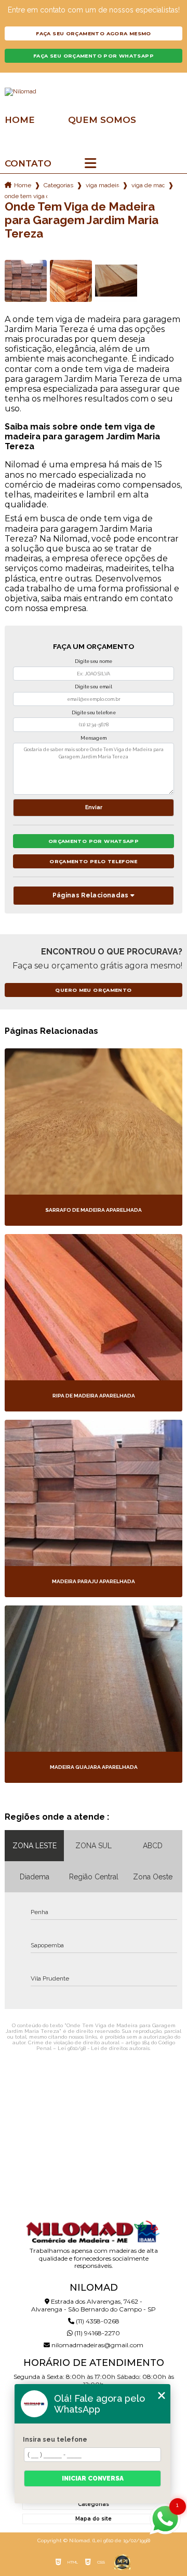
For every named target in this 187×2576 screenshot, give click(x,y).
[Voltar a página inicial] (94, 92)
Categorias (58, 185)
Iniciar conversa (93, 2478)
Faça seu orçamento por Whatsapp (94, 56)
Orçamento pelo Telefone (94, 861)
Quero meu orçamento (93, 990)
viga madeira (102, 185)
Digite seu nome (94, 661)
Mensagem (94, 738)
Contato (28, 164)
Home (20, 120)
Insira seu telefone (55, 2440)
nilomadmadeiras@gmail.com (97, 2345)
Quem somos (102, 120)
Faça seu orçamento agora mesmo (93, 33)
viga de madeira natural (148, 185)
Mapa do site (94, 2519)
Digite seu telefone (94, 713)
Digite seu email (94, 687)
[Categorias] (90, 164)
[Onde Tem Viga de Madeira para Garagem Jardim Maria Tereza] (26, 281)
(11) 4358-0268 (97, 2321)
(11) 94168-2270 (96, 2333)
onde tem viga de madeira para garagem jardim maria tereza (26, 196)
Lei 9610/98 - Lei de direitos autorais (104, 2048)
